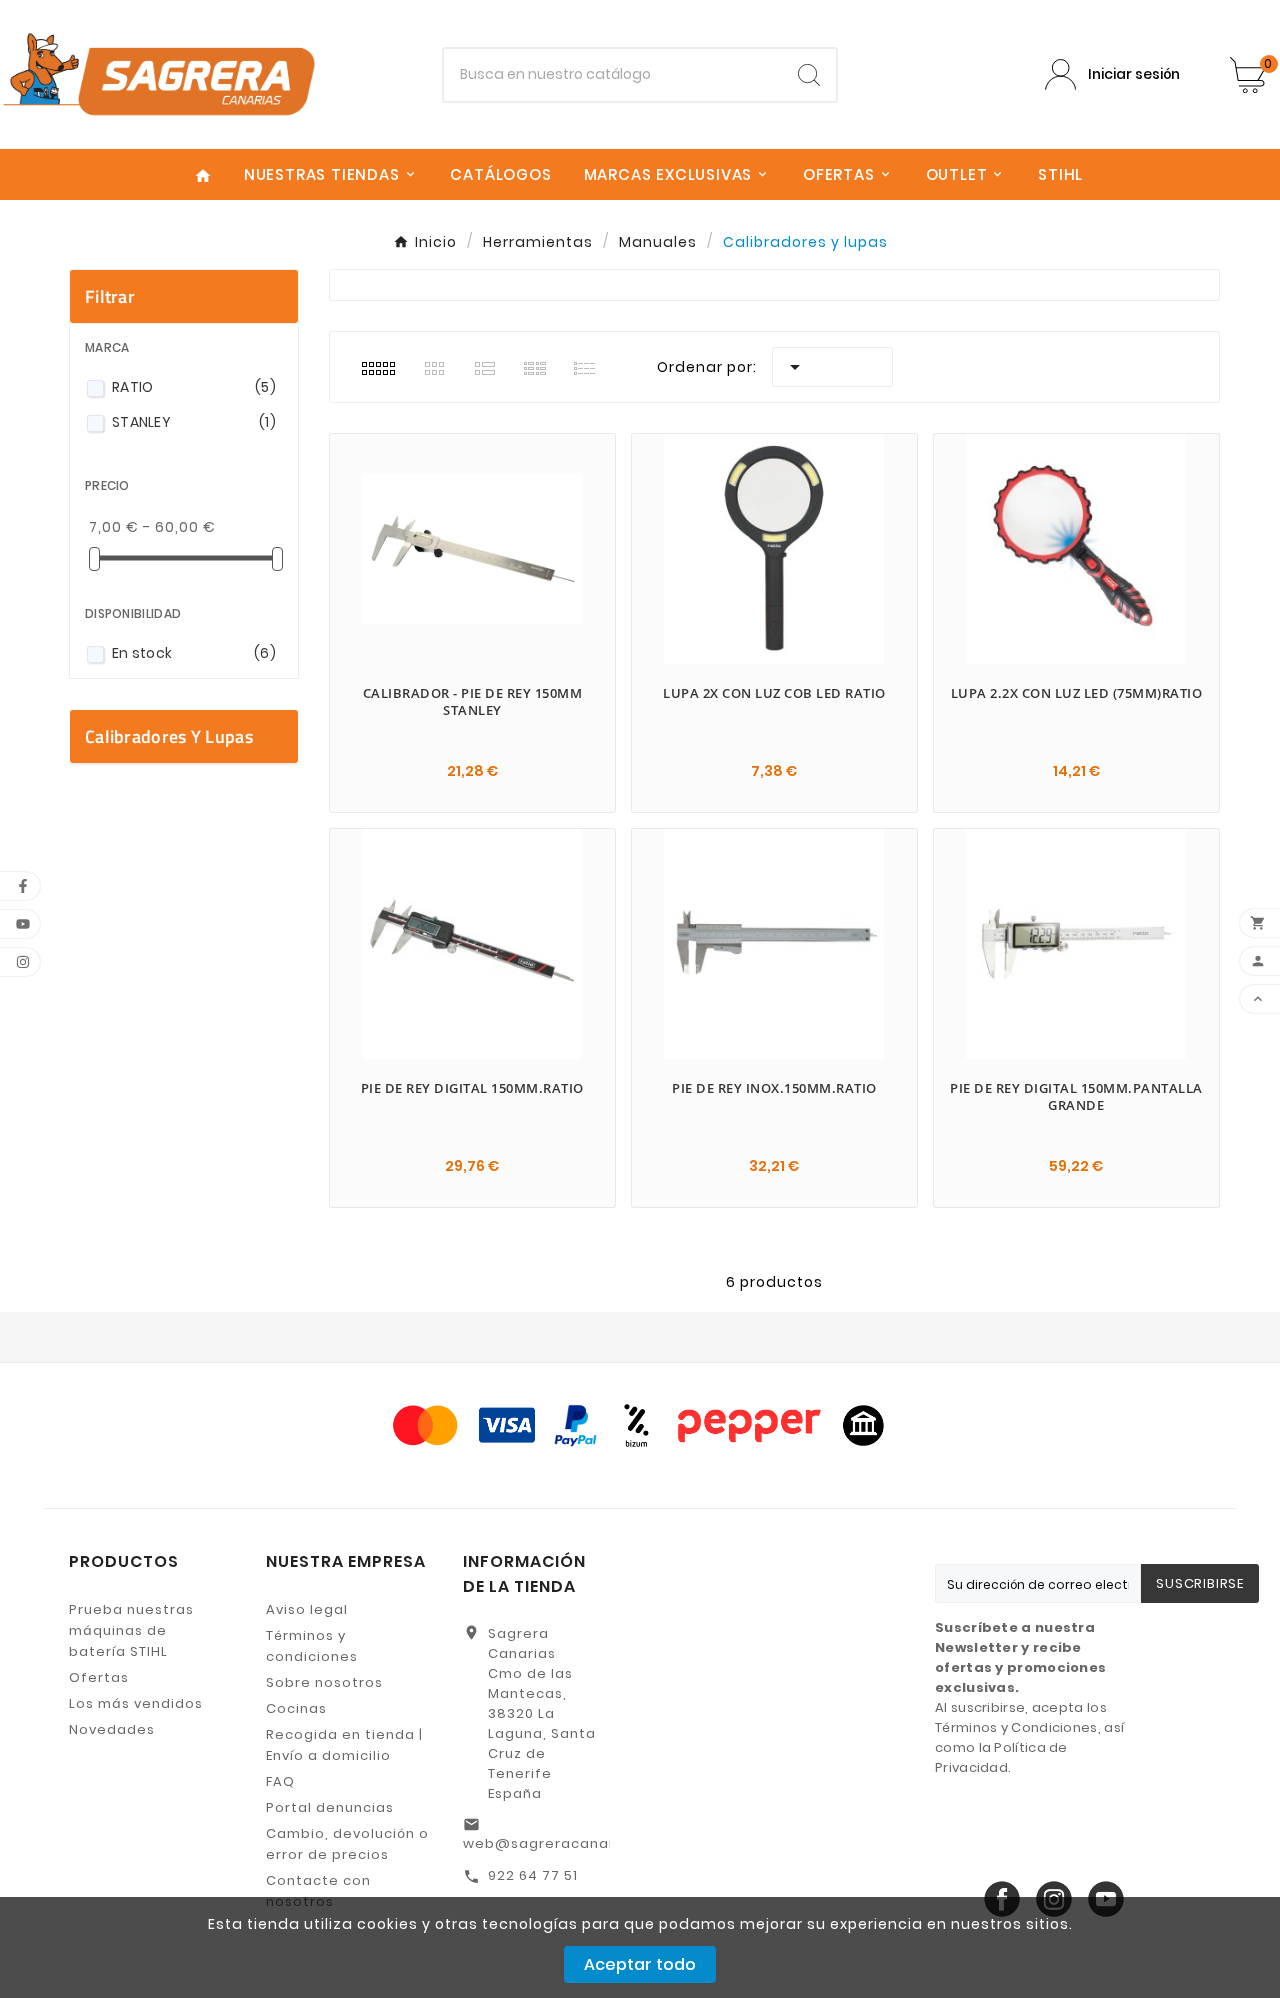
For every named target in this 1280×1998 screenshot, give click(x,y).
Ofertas (99, 1677)
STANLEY (194, 422)
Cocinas (296, 1708)
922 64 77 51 (533, 1875)
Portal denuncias (330, 1807)
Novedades (112, 1729)
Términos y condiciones (312, 1646)
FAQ (280, 1781)
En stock (194, 653)
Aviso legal (307, 1609)
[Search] (809, 75)
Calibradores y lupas (169, 736)
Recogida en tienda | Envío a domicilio (344, 1745)
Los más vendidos (136, 1703)
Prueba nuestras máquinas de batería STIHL (131, 1630)
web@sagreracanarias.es (561, 1843)
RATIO (194, 387)
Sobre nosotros (324, 1682)
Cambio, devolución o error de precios (347, 1844)
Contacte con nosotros (318, 1891)
